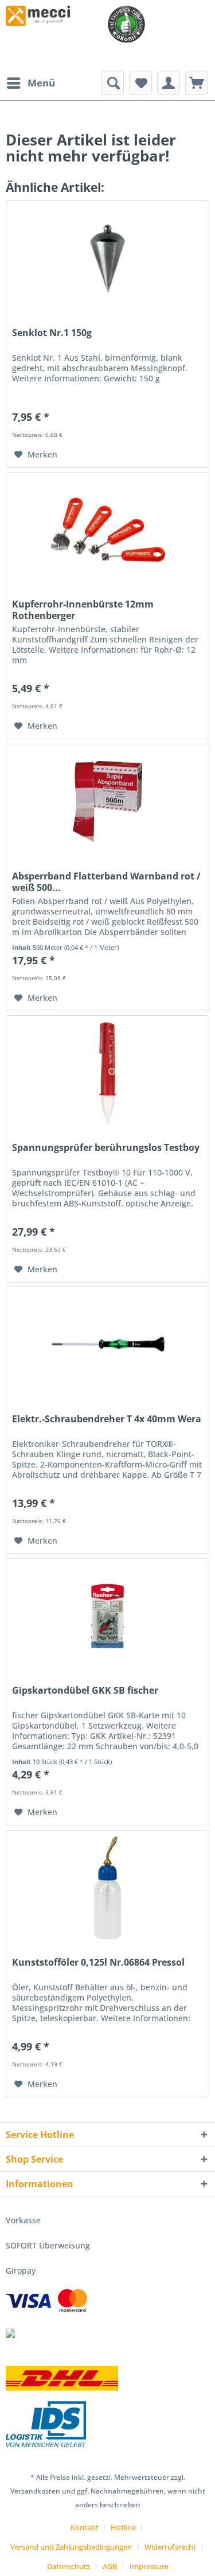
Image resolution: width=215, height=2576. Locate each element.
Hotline (123, 2527)
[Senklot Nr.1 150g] (107, 258)
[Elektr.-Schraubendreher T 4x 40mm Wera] (107, 1344)
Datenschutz (69, 2566)
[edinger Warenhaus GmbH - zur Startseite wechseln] (38, 16)
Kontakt (84, 2527)
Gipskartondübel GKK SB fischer (85, 1691)
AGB (110, 2566)
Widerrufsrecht (170, 2547)
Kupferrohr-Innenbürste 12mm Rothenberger (83, 610)
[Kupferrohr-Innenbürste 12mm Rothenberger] (107, 530)
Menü (41, 83)
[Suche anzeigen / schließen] (112, 83)
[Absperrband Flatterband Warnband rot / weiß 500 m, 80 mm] (107, 802)
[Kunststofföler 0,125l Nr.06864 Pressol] (107, 1888)
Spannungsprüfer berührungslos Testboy (106, 1148)
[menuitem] (30, 83)
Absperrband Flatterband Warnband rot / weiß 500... (106, 882)
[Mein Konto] (169, 83)
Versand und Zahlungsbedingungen (71, 2547)
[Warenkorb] (197, 83)
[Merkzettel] (140, 83)
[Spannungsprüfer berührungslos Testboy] (107, 1073)
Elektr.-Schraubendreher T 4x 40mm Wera (107, 1419)
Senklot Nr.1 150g (52, 333)
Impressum (149, 2566)
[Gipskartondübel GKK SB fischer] (107, 1616)
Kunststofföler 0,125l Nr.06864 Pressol (98, 1962)
